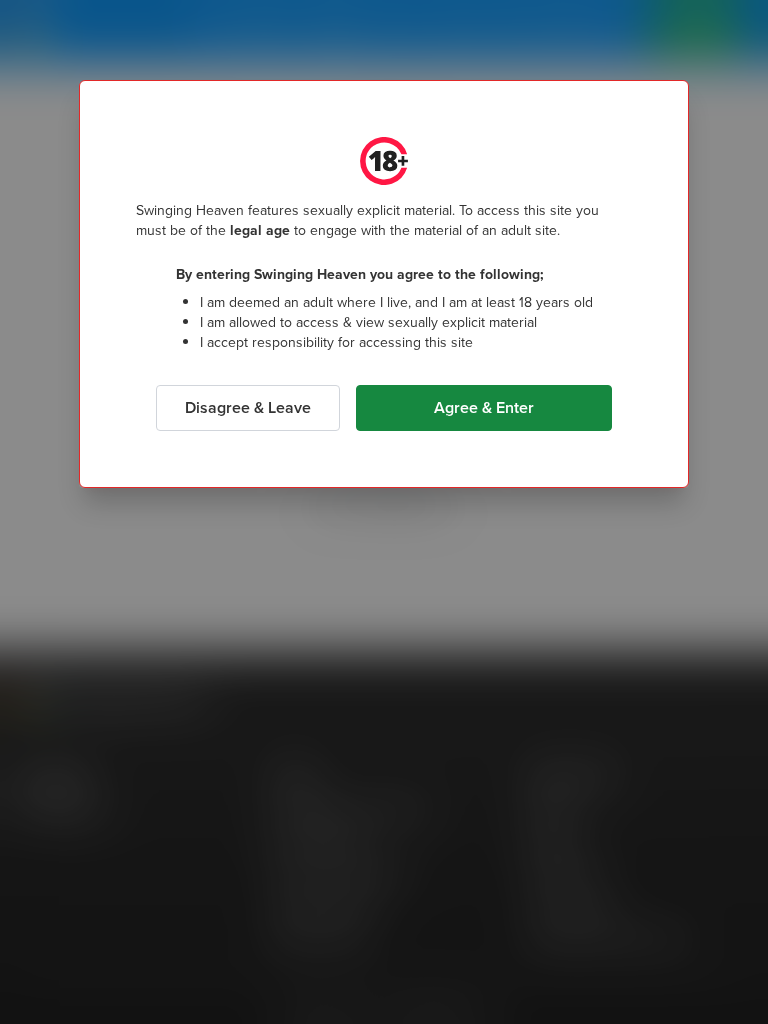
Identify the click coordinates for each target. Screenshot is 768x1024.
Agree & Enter (484, 407)
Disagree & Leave (248, 407)
